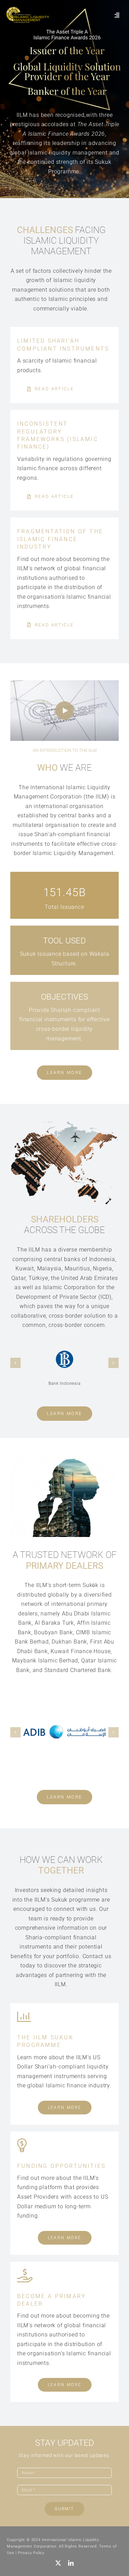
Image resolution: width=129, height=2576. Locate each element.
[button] (15, 1363)
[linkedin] (71, 2563)
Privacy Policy (31, 2553)
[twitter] (58, 2563)
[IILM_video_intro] (64, 683)
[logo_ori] (28, 9)
